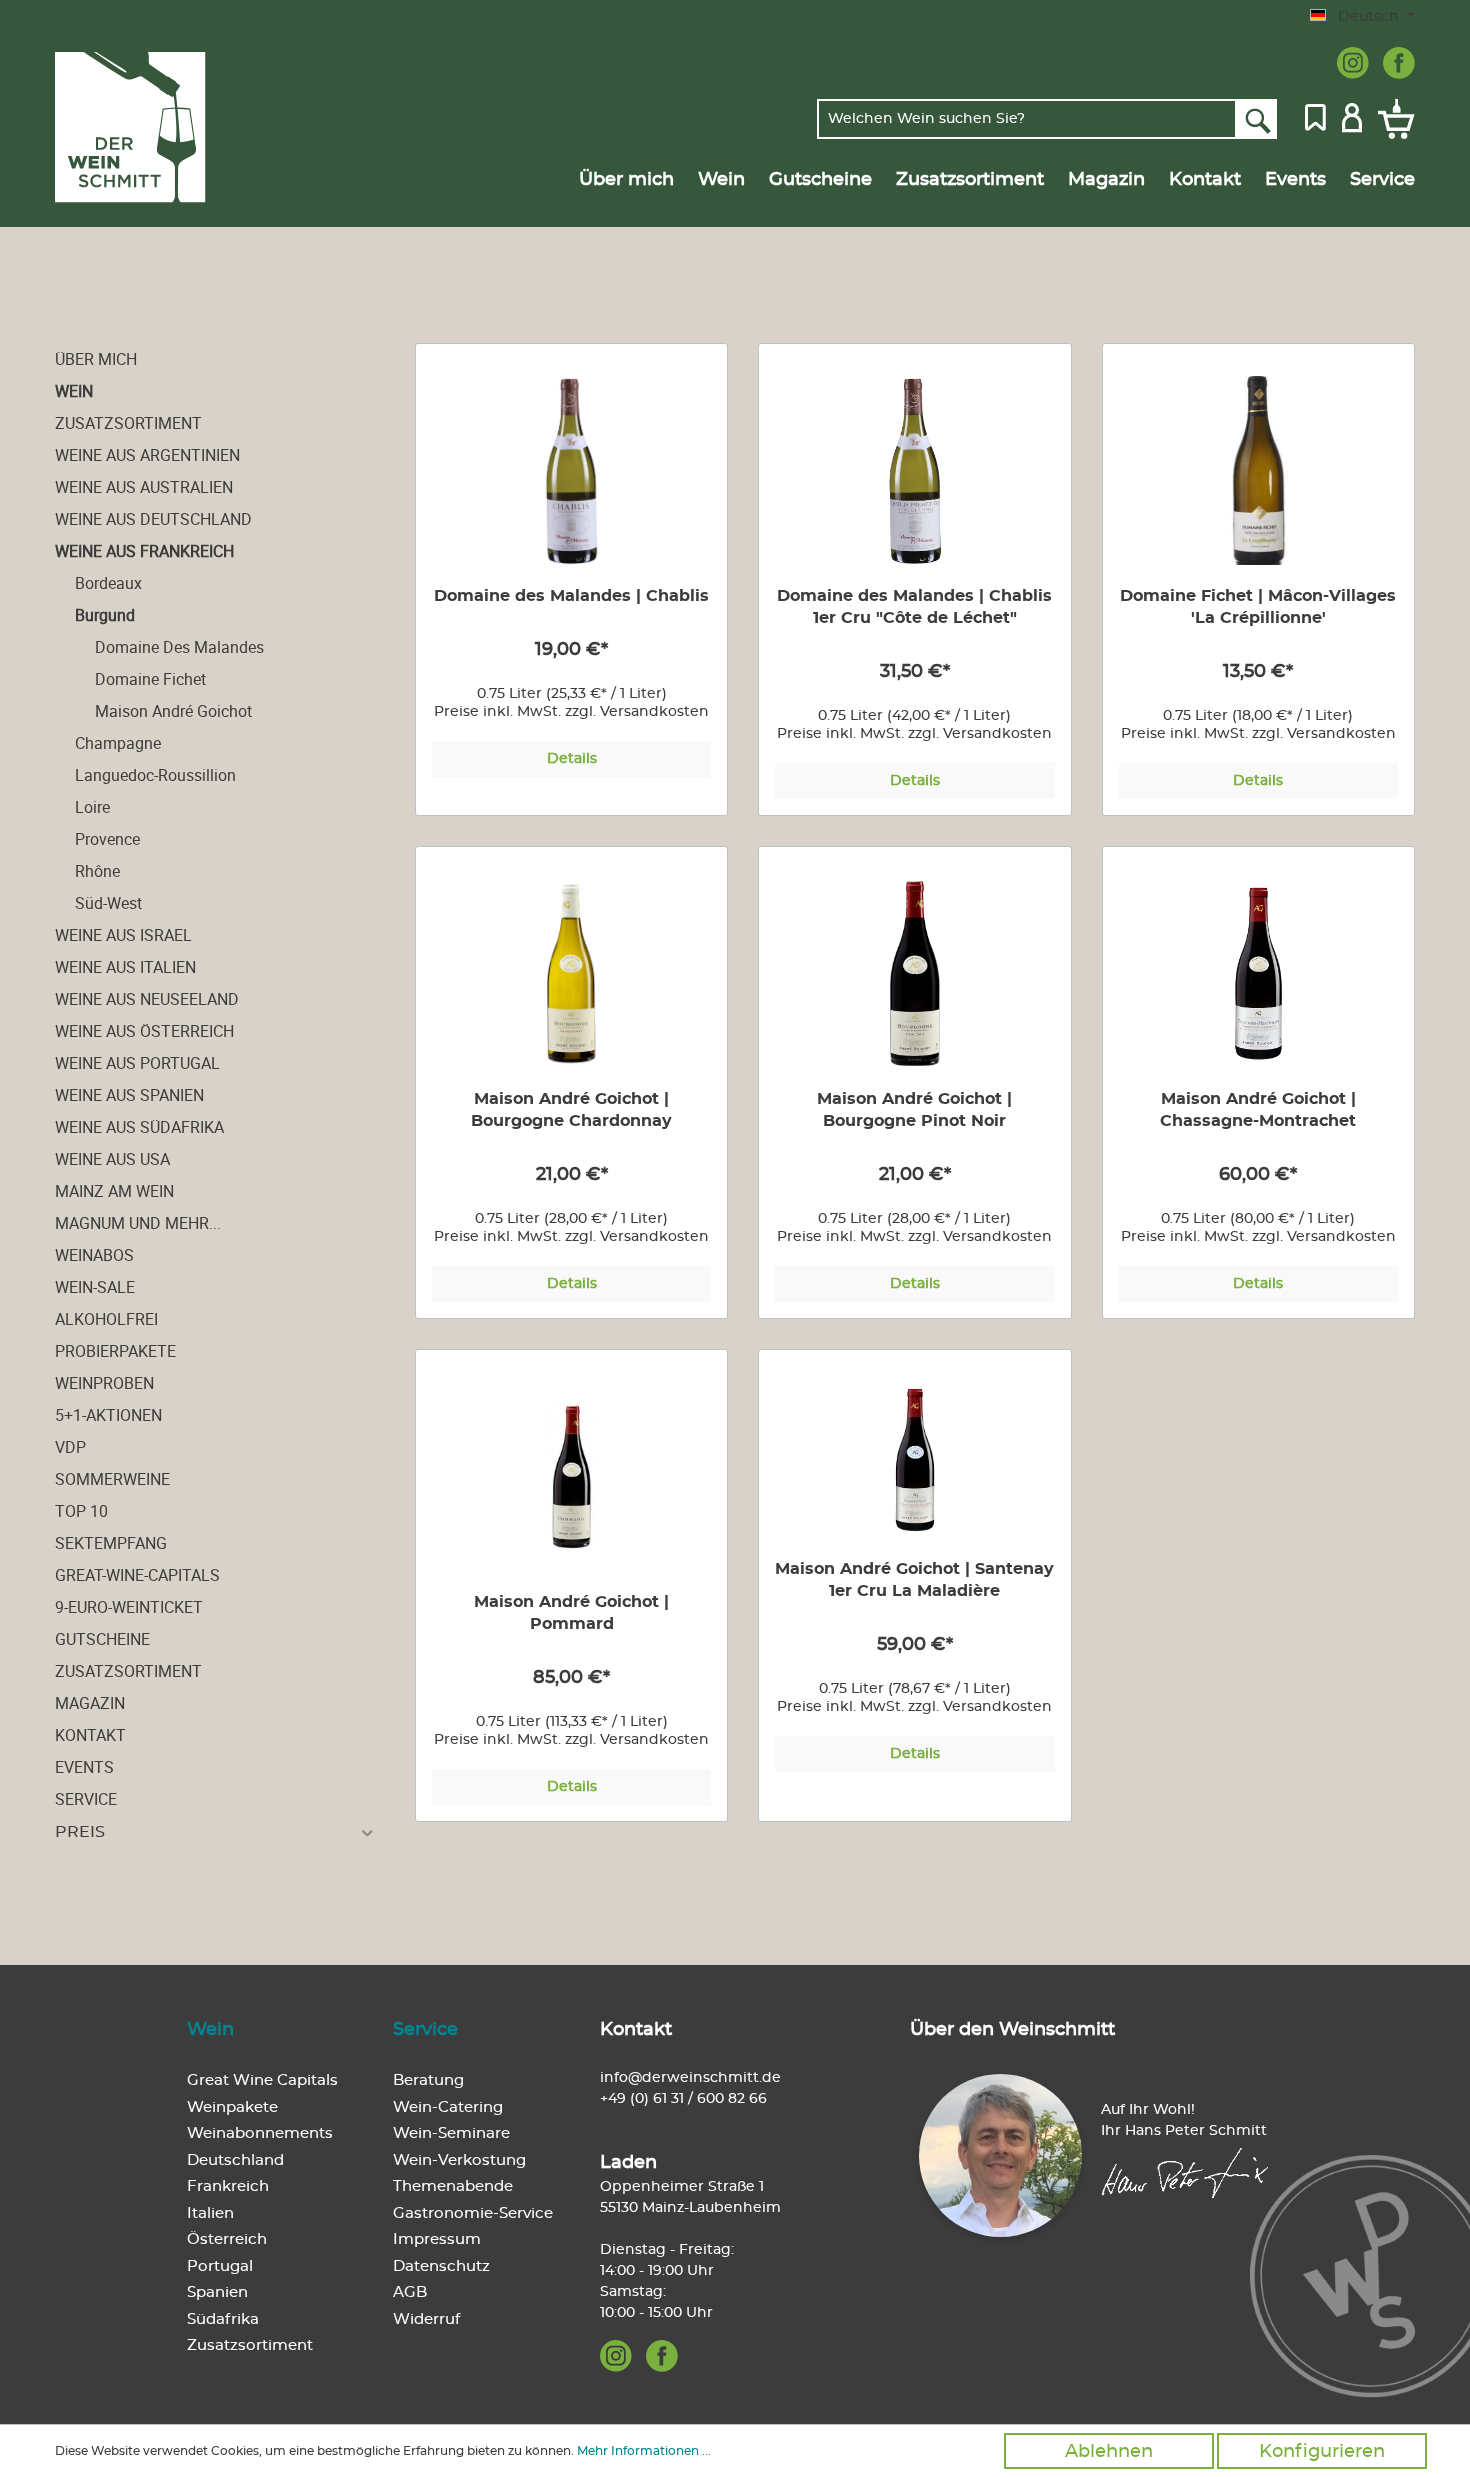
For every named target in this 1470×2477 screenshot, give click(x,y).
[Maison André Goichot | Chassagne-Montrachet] (1258, 973)
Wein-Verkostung (459, 2160)
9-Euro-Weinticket (129, 1607)
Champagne (118, 743)
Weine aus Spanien (129, 1095)
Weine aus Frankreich (144, 551)
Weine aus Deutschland (153, 519)
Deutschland (235, 2160)
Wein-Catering (448, 2107)
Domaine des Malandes (179, 647)
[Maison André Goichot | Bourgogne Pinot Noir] (914, 973)
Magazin (90, 1703)
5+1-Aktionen (108, 1415)
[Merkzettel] (1315, 116)
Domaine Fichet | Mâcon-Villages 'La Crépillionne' (1258, 607)
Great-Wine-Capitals (137, 1575)
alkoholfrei (106, 1319)
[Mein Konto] (1352, 116)
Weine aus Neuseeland (147, 999)
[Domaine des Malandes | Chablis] (571, 470)
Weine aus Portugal (137, 1063)
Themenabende (453, 2186)
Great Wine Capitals (262, 2080)
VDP (70, 1447)
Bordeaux (108, 583)
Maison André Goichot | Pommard (571, 1613)
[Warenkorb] (1392, 119)
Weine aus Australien (144, 487)
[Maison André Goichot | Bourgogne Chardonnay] (571, 973)
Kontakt (90, 1735)
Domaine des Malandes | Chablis (571, 596)
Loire (92, 807)
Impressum (437, 2239)
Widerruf (426, 2319)
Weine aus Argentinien (147, 455)
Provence (107, 839)
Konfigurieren (1322, 2452)
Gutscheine (102, 1639)
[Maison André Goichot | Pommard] (571, 1476)
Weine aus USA (112, 1159)
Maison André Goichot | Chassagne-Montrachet (1258, 1110)
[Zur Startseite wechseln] (151, 127)
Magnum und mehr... (138, 1223)
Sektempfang (111, 1543)
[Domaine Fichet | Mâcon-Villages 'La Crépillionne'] (1258, 470)
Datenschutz (441, 2266)
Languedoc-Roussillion (155, 775)
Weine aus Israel (123, 935)
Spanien (217, 2292)
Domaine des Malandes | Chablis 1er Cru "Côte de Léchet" (914, 607)
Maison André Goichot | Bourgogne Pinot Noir (914, 1110)
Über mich (96, 359)
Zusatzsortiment (128, 423)
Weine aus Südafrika (139, 1127)
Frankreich (228, 2186)
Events (84, 1767)
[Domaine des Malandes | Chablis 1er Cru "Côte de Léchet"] (914, 470)
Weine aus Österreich (144, 1031)
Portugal (220, 2266)
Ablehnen (1109, 2452)
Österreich (227, 2239)
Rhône (97, 871)
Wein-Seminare (451, 2133)
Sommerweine (112, 1479)
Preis (80, 1832)
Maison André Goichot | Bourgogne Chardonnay (571, 1110)
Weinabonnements (260, 2133)
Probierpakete (115, 1351)
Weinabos (94, 1255)
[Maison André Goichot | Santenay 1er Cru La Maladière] (914, 1460)
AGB (410, 2292)
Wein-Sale (95, 1287)
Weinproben (104, 1383)
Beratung (428, 2080)
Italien (210, 2213)
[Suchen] (1256, 119)
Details (572, 759)
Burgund (105, 615)
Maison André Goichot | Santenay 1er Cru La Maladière (914, 1580)
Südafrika (223, 2319)
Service (86, 1799)
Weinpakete (232, 2107)
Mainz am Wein (114, 1191)
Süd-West (108, 903)
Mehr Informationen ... (644, 2451)
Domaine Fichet (150, 679)
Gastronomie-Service (473, 2213)
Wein (74, 391)
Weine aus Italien (125, 967)
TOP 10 (81, 1511)
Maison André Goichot (173, 711)
